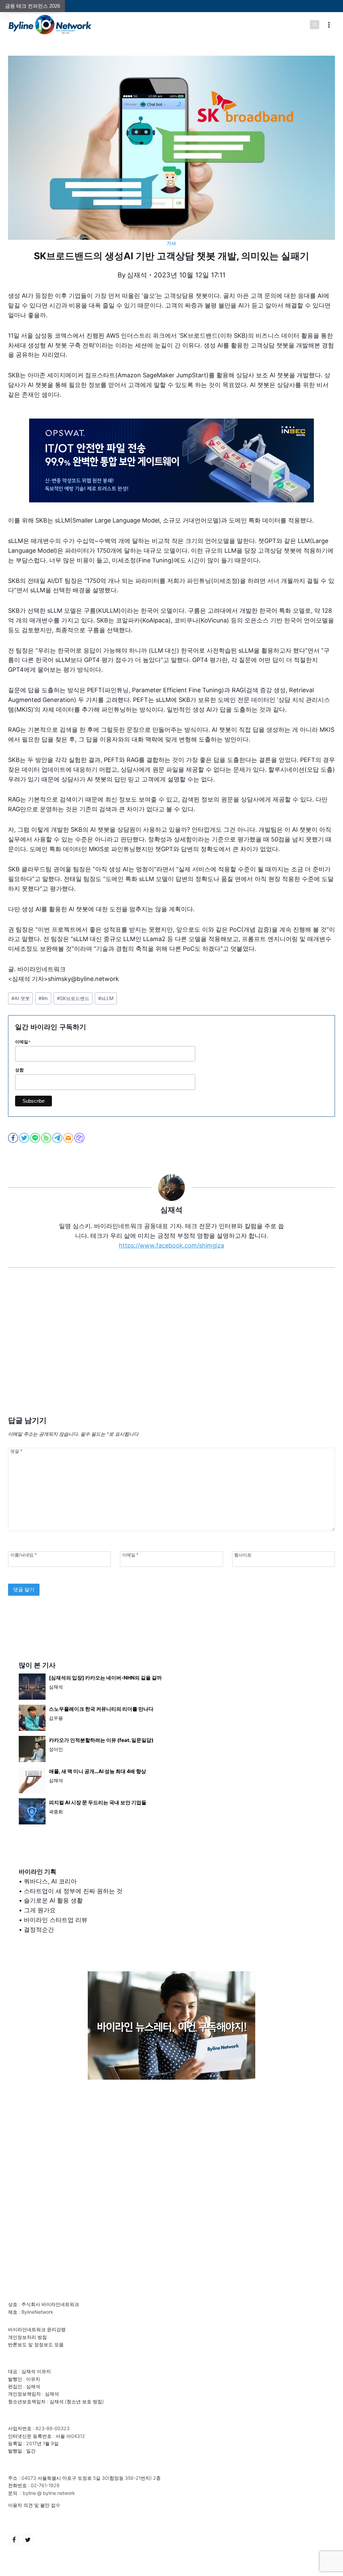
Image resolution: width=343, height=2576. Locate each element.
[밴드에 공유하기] (47, 1138)
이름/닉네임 (23, 1555)
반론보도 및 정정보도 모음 (36, 2344)
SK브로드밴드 (73, 998)
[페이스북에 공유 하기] (14, 1138)
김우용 (56, 1718)
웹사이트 (243, 1555)
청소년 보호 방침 (84, 2401)
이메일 (23, 1042)
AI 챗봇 (21, 998)
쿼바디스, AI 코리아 (50, 1881)
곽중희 (56, 1812)
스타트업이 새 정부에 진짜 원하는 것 (73, 1891)
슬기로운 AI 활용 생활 (53, 1900)
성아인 (56, 1749)
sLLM (106, 998)
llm (43, 998)
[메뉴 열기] (329, 25)
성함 (19, 1070)
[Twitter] (28, 2540)
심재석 (137, 275)
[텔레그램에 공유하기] (58, 1138)
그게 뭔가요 (40, 1910)
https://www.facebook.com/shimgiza (171, 1245)
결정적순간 (39, 1930)
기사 (171, 243)
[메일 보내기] (69, 1138)
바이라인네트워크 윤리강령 (37, 2329)
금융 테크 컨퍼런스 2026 (32, 6)
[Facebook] (14, 2540)
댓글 (16, 1451)
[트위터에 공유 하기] (25, 1138)
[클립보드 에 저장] (80, 1138)
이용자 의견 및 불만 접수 (34, 2505)
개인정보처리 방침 (27, 2337)
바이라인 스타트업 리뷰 (56, 1920)
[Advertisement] (171, 1352)
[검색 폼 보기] (315, 25)
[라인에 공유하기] (36, 1138)
